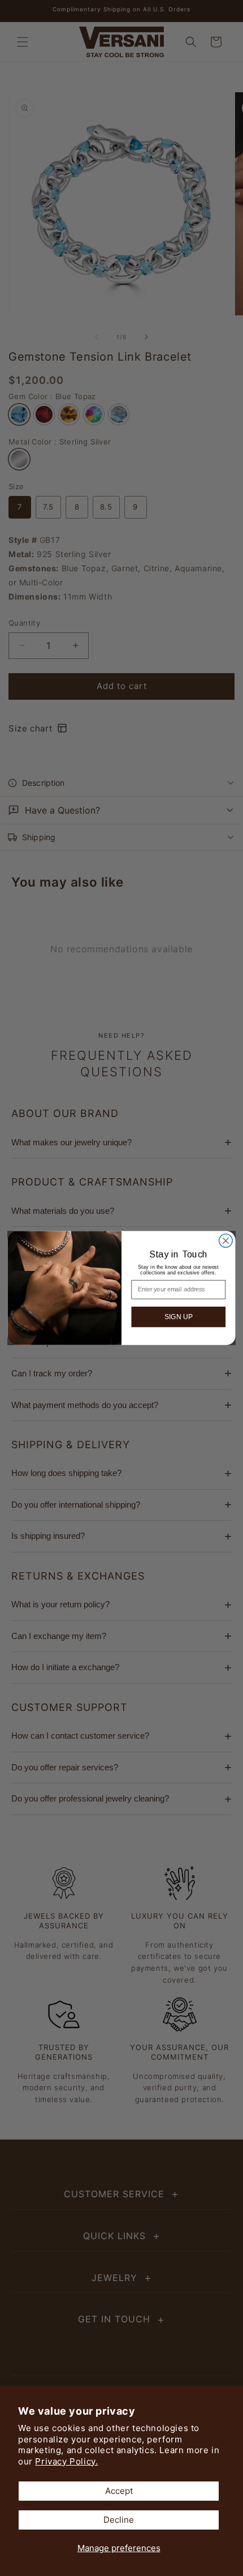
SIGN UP (179, 1317)
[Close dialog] (226, 1241)
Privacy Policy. (66, 2461)
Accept (119, 2491)
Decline (119, 2520)
